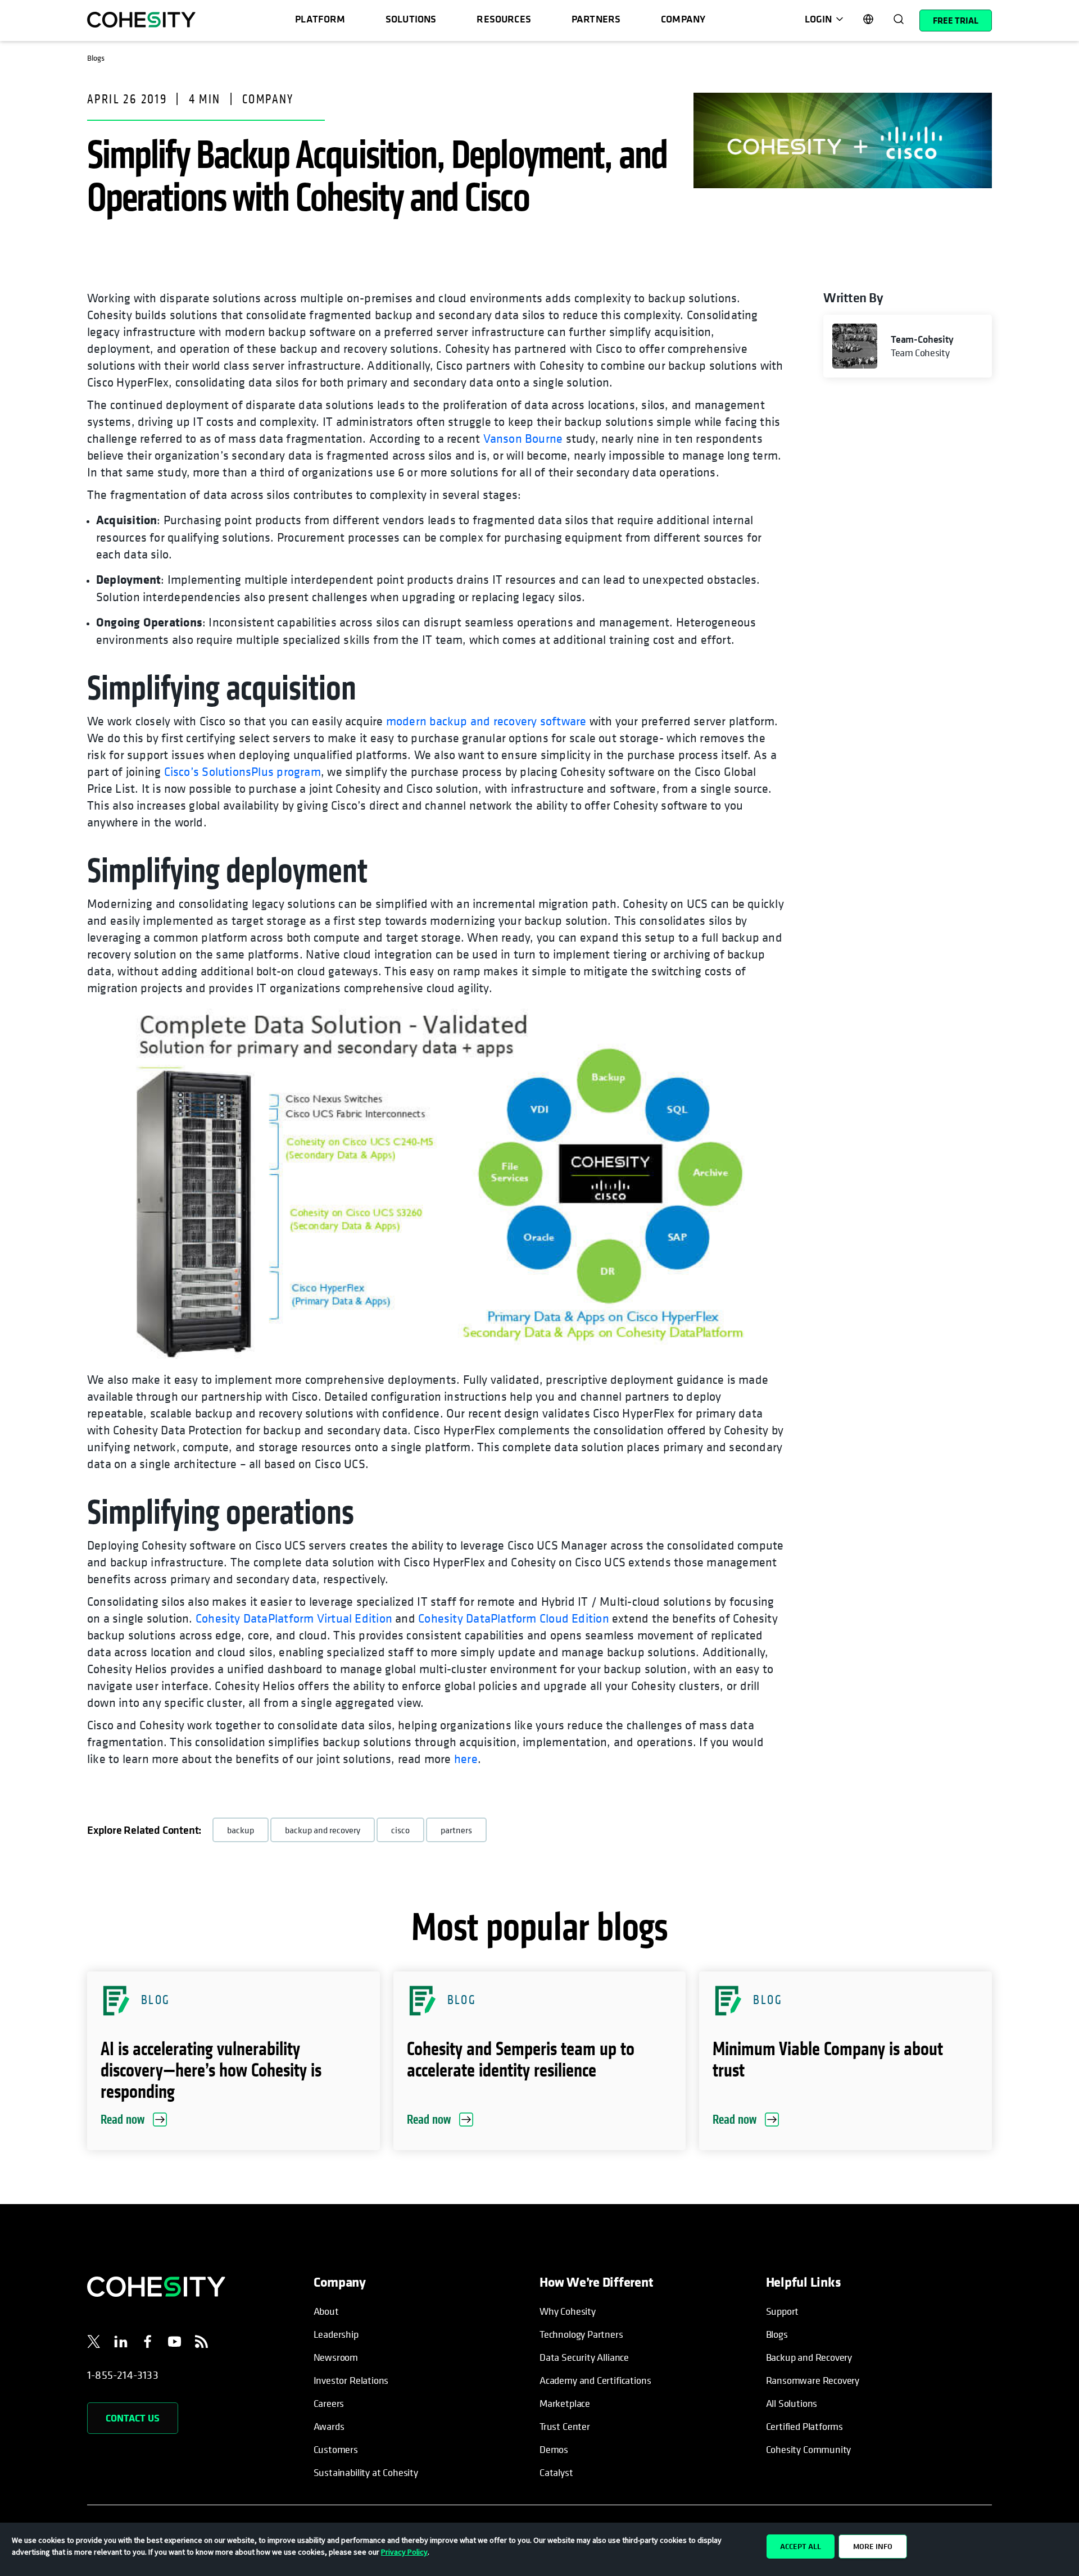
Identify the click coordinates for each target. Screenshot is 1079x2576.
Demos (554, 2449)
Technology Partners (581, 2334)
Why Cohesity (568, 2311)
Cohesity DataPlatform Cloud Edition (514, 1618)
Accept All (801, 2546)
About (326, 2311)
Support (783, 2311)
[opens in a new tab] (94, 2343)
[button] (234, 2061)
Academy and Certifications (595, 2380)
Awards (329, 2426)
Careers (329, 2403)
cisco (400, 1830)
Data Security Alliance (584, 2357)
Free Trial (956, 20)
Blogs (777, 2334)
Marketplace (565, 2403)
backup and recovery (323, 1830)
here (466, 1759)
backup (241, 1830)
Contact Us (133, 2418)
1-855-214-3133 (123, 2375)
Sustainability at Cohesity (366, 2472)
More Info (873, 2546)
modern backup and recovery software (486, 721)
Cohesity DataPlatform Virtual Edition (294, 1618)
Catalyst (556, 2472)
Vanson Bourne (523, 438)
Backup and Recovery (809, 2357)
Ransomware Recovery (813, 2380)
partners (456, 1830)
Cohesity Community (809, 2449)
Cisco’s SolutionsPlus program (242, 771)
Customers (336, 2449)
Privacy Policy (404, 2552)
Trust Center (565, 2426)
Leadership (336, 2334)
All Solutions (792, 2403)
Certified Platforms (805, 2426)
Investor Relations (351, 2380)
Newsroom (336, 2357)
